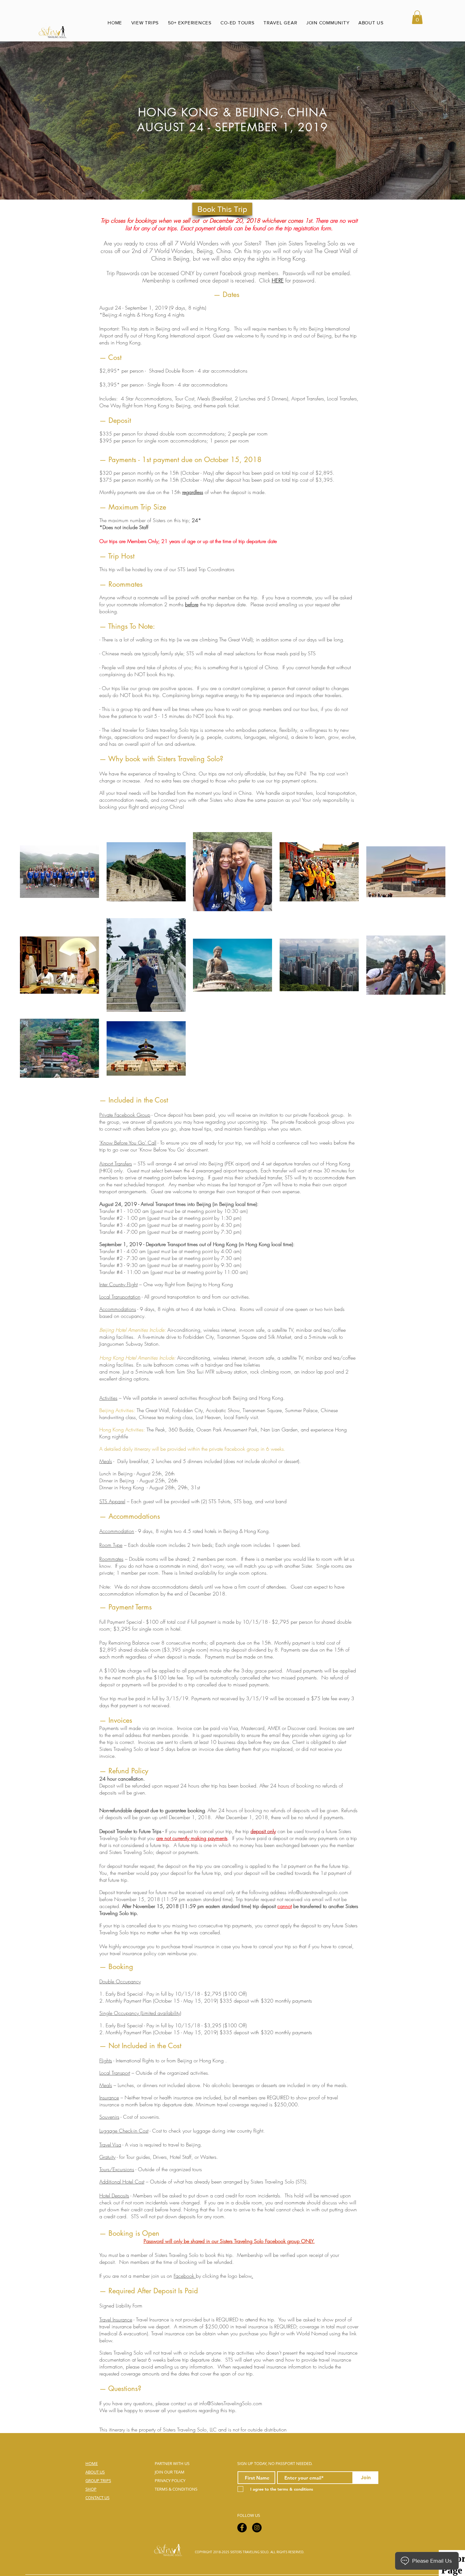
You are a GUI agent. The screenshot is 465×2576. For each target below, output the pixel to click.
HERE (278, 280)
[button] (417, 17)
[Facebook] (242, 2528)
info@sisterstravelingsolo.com (318, 1892)
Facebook (184, 2276)
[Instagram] (257, 2528)
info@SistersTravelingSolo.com (231, 2403)
